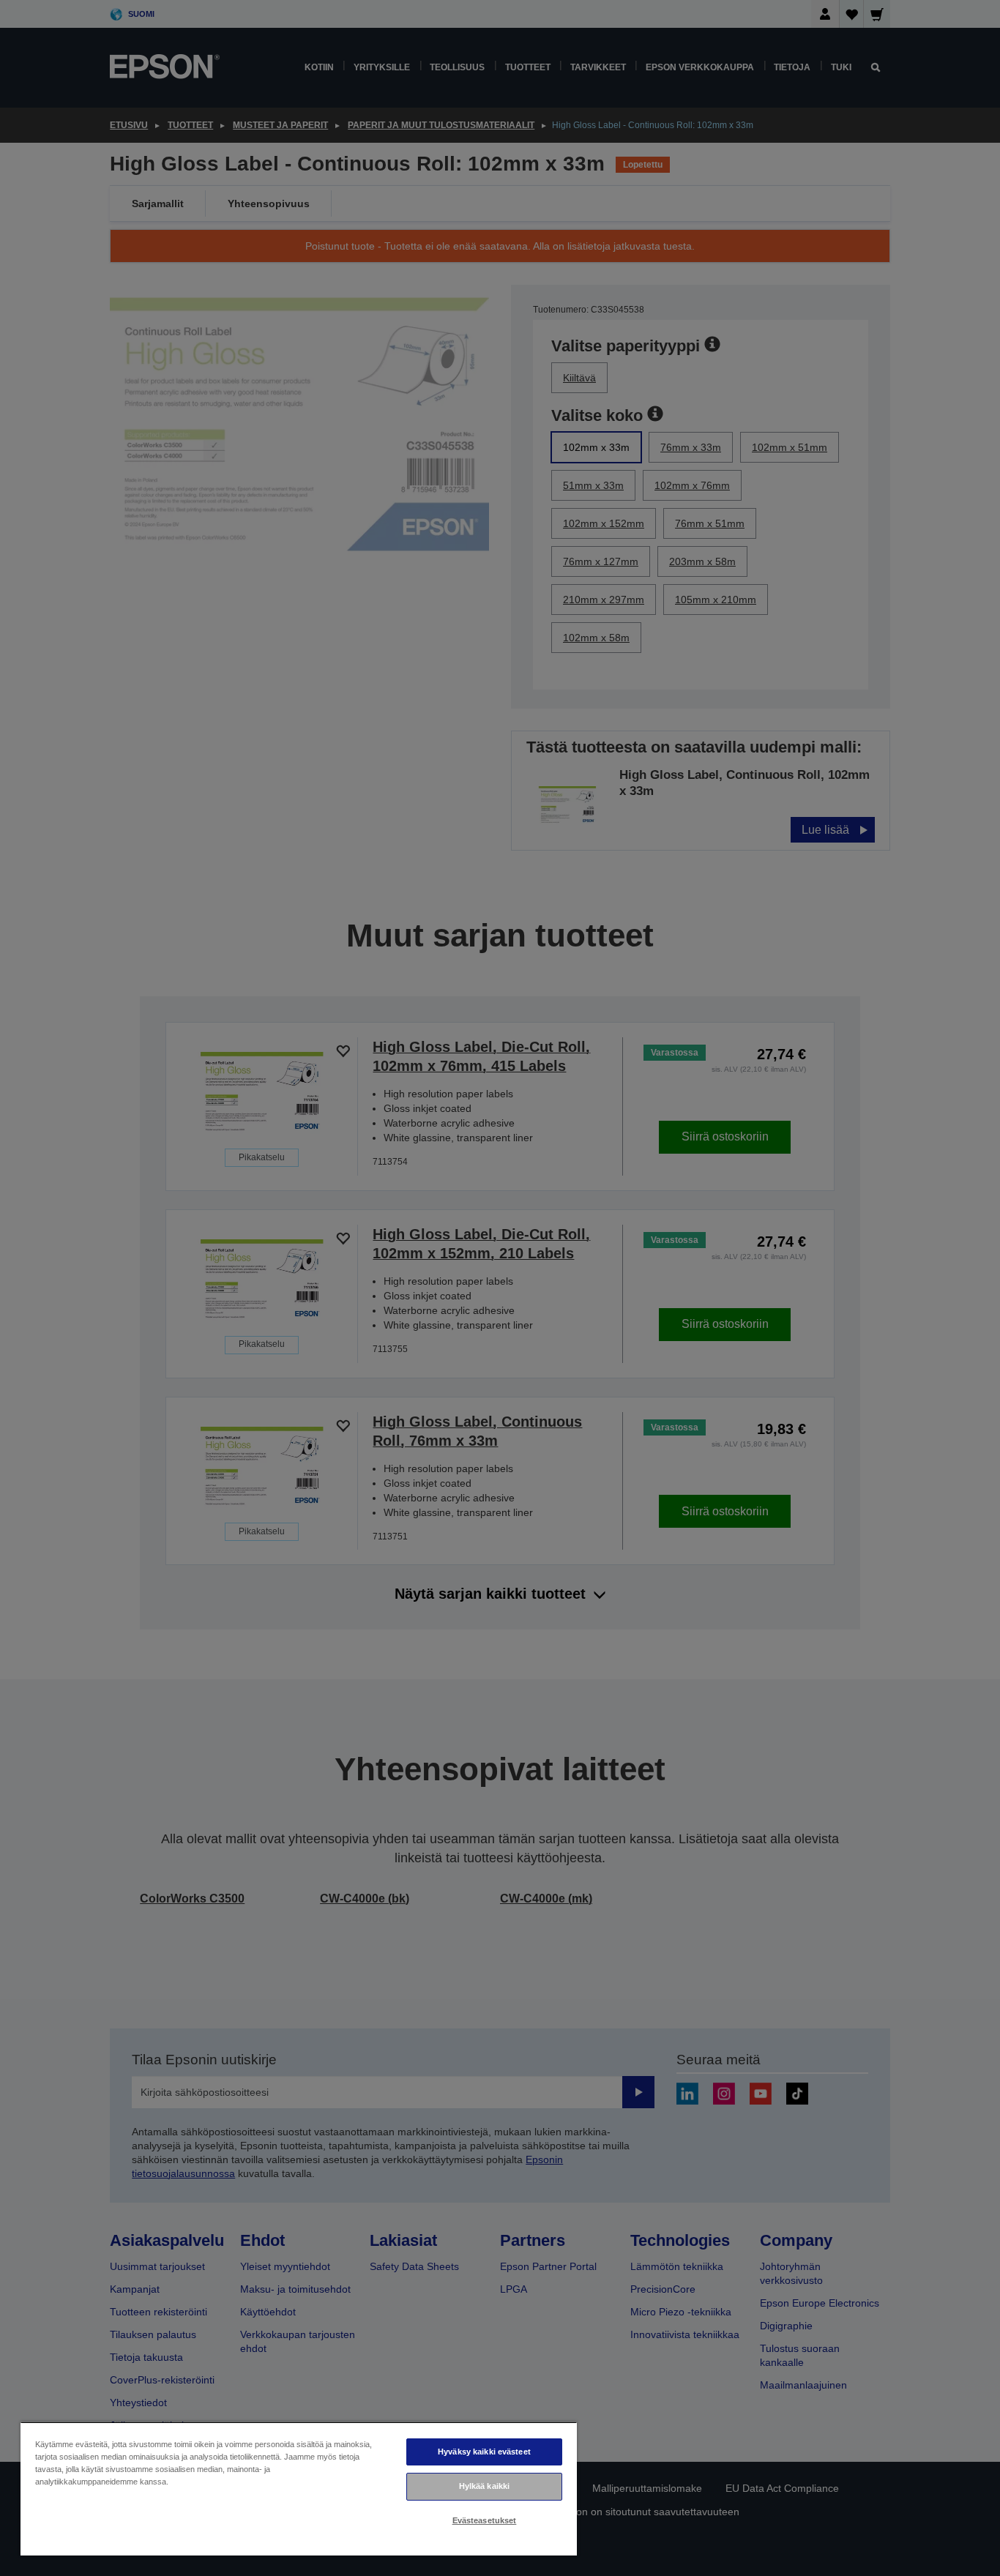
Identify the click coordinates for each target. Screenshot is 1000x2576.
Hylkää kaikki (484, 2486)
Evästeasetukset (485, 2520)
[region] (299, 2489)
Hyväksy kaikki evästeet (484, 2452)
